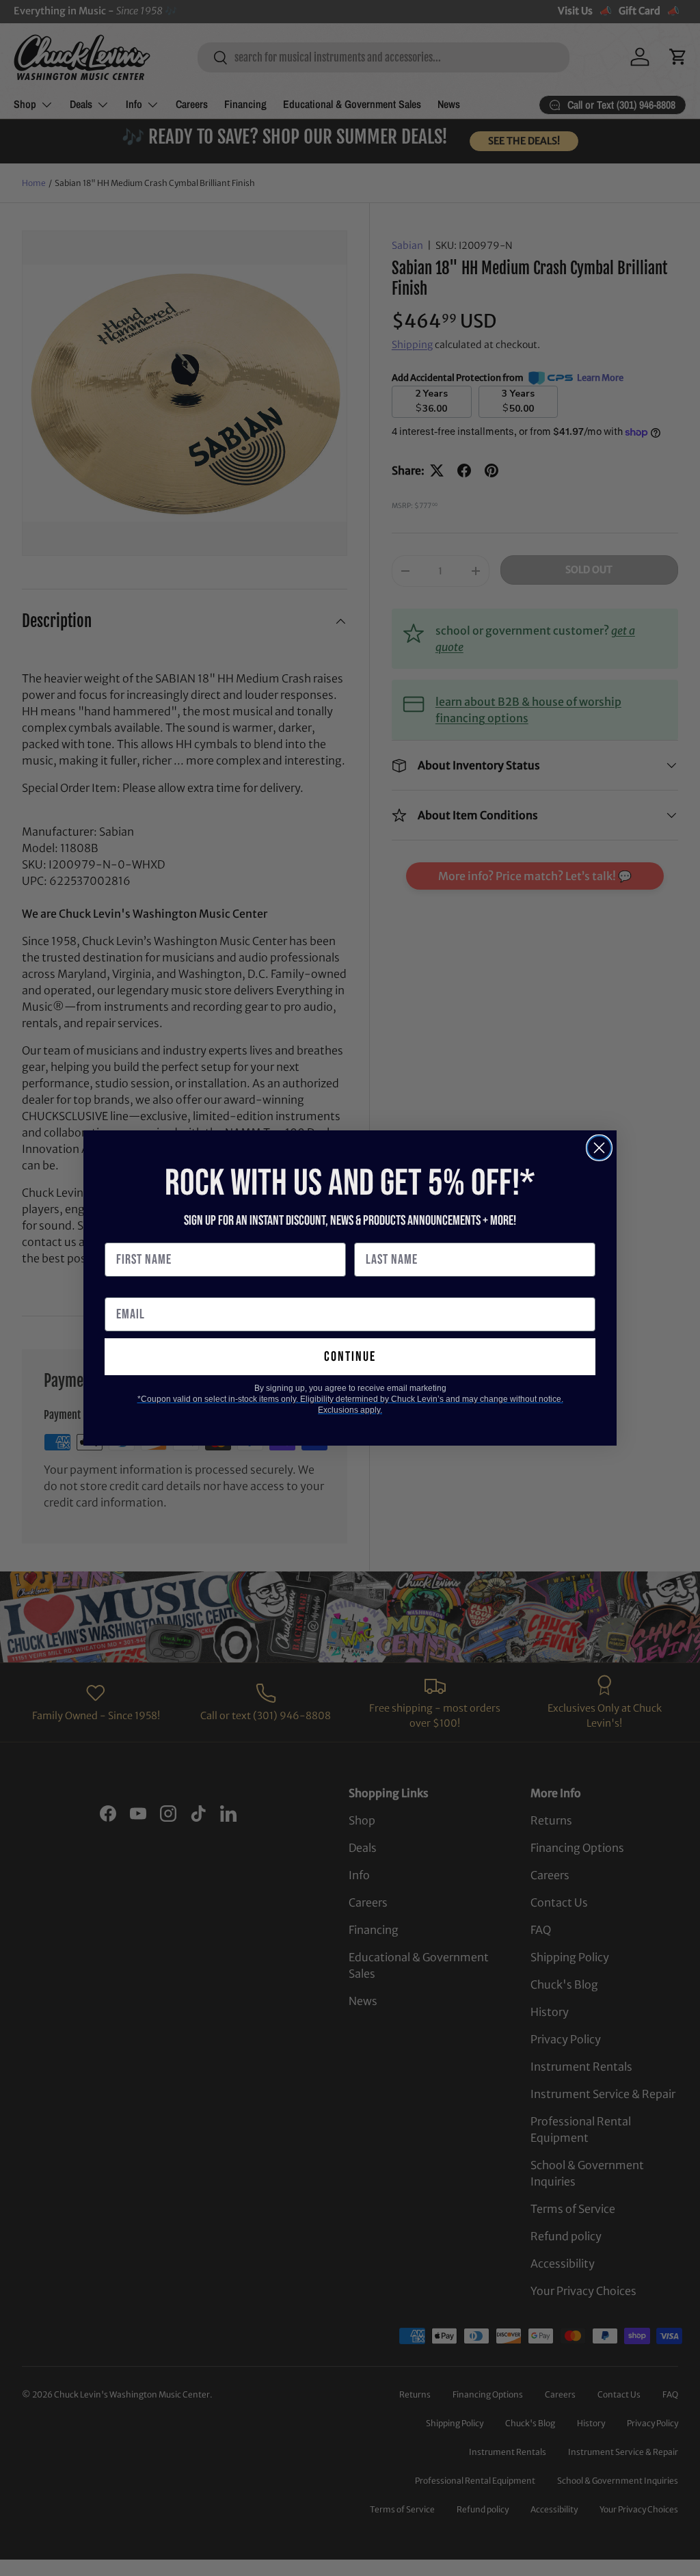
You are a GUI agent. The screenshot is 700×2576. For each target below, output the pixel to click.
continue (350, 1357)
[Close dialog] (599, 1148)
